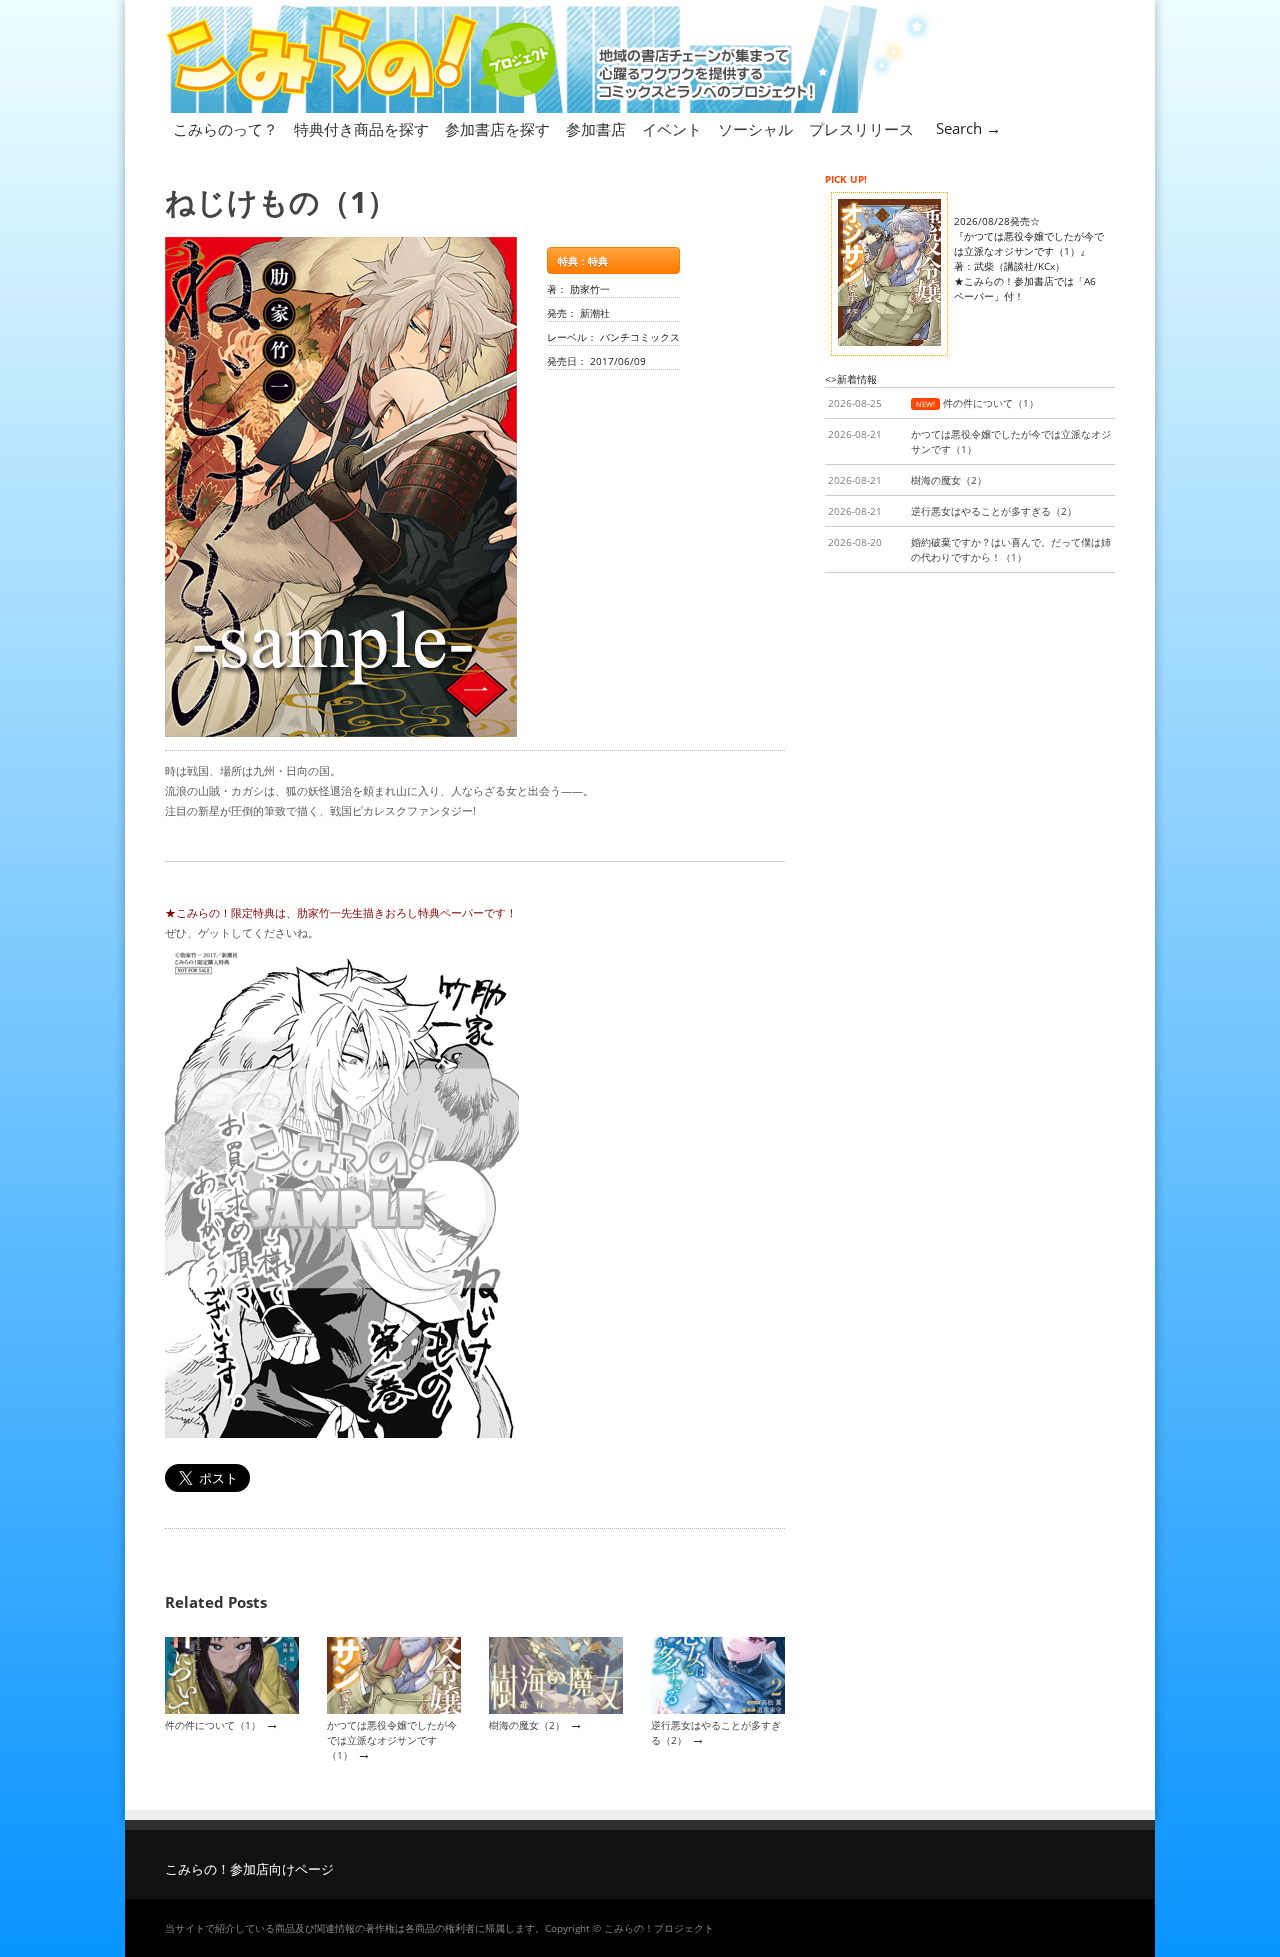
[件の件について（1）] (232, 1710)
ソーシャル (755, 129)
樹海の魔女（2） (527, 1725)
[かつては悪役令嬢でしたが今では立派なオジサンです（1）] (394, 1710)
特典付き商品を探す (361, 129)
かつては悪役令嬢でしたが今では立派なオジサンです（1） (392, 1740)
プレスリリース (861, 129)
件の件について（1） (213, 1725)
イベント (672, 129)
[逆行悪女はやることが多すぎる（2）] (718, 1710)
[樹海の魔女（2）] (556, 1710)
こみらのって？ (225, 129)
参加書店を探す (497, 129)
